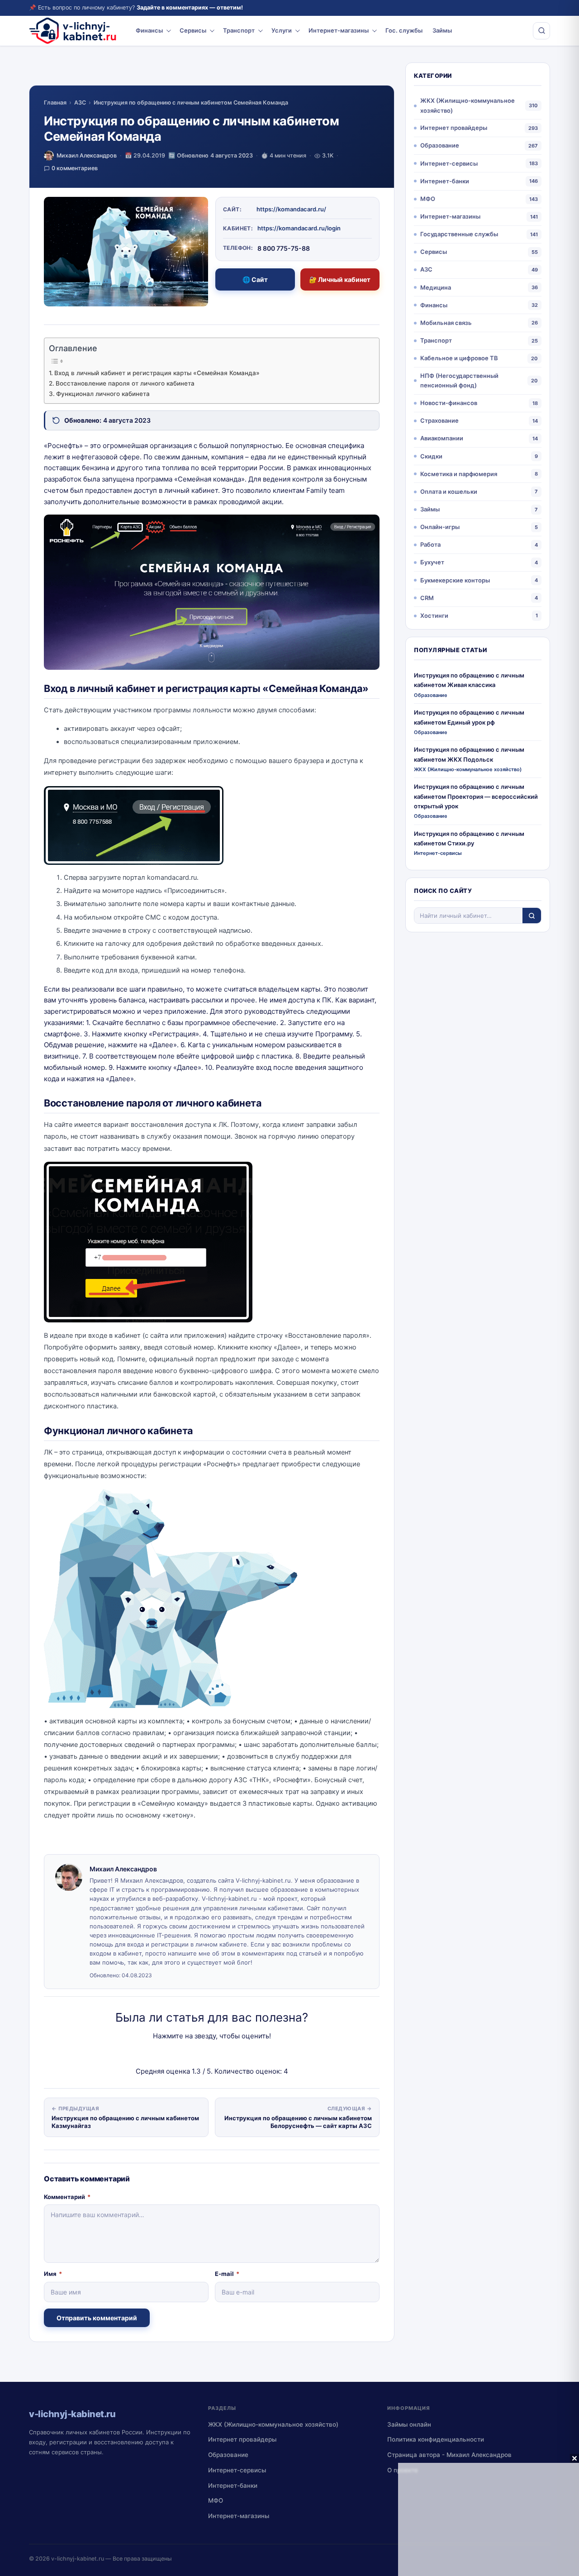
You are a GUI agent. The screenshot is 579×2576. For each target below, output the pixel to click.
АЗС (80, 103)
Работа (430, 544)
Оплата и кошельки (449, 491)
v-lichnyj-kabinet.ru (78, 2559)
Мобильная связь (446, 323)
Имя (53, 2274)
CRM (427, 598)
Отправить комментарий (97, 2318)
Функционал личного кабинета (103, 394)
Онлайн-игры (440, 527)
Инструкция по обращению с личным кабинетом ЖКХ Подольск (469, 754)
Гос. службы (404, 30)
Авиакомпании (442, 438)
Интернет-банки (445, 181)
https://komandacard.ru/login (299, 228)
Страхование (439, 420)
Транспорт (239, 30)
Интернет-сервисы (449, 163)
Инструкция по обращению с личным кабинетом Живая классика (469, 680)
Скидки (431, 456)
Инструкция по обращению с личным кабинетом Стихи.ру (469, 838)
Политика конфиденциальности (436, 2439)
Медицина (436, 287)
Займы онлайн (409, 2424)
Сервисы (193, 30)
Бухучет (432, 562)
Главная (55, 103)
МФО (428, 199)
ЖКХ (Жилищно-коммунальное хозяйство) (467, 105)
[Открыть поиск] (541, 31)
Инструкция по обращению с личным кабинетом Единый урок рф (469, 717)
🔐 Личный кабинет (340, 279)
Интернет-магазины (339, 30)
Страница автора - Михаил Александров (449, 2455)
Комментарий (67, 2197)
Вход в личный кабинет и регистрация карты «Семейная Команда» (157, 373)
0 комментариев (75, 168)
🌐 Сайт (255, 279)
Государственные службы (459, 234)
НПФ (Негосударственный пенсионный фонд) (459, 380)
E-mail (227, 2274)
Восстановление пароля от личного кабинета (125, 383)
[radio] (180, 2054)
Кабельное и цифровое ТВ (459, 358)
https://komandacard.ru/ (291, 209)
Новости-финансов (449, 403)
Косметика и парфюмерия (459, 474)
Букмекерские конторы (455, 580)
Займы (442, 30)
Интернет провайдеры (454, 128)
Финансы (149, 30)
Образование (440, 145)
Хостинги (434, 615)
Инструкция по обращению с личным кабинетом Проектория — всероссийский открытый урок (476, 796)
